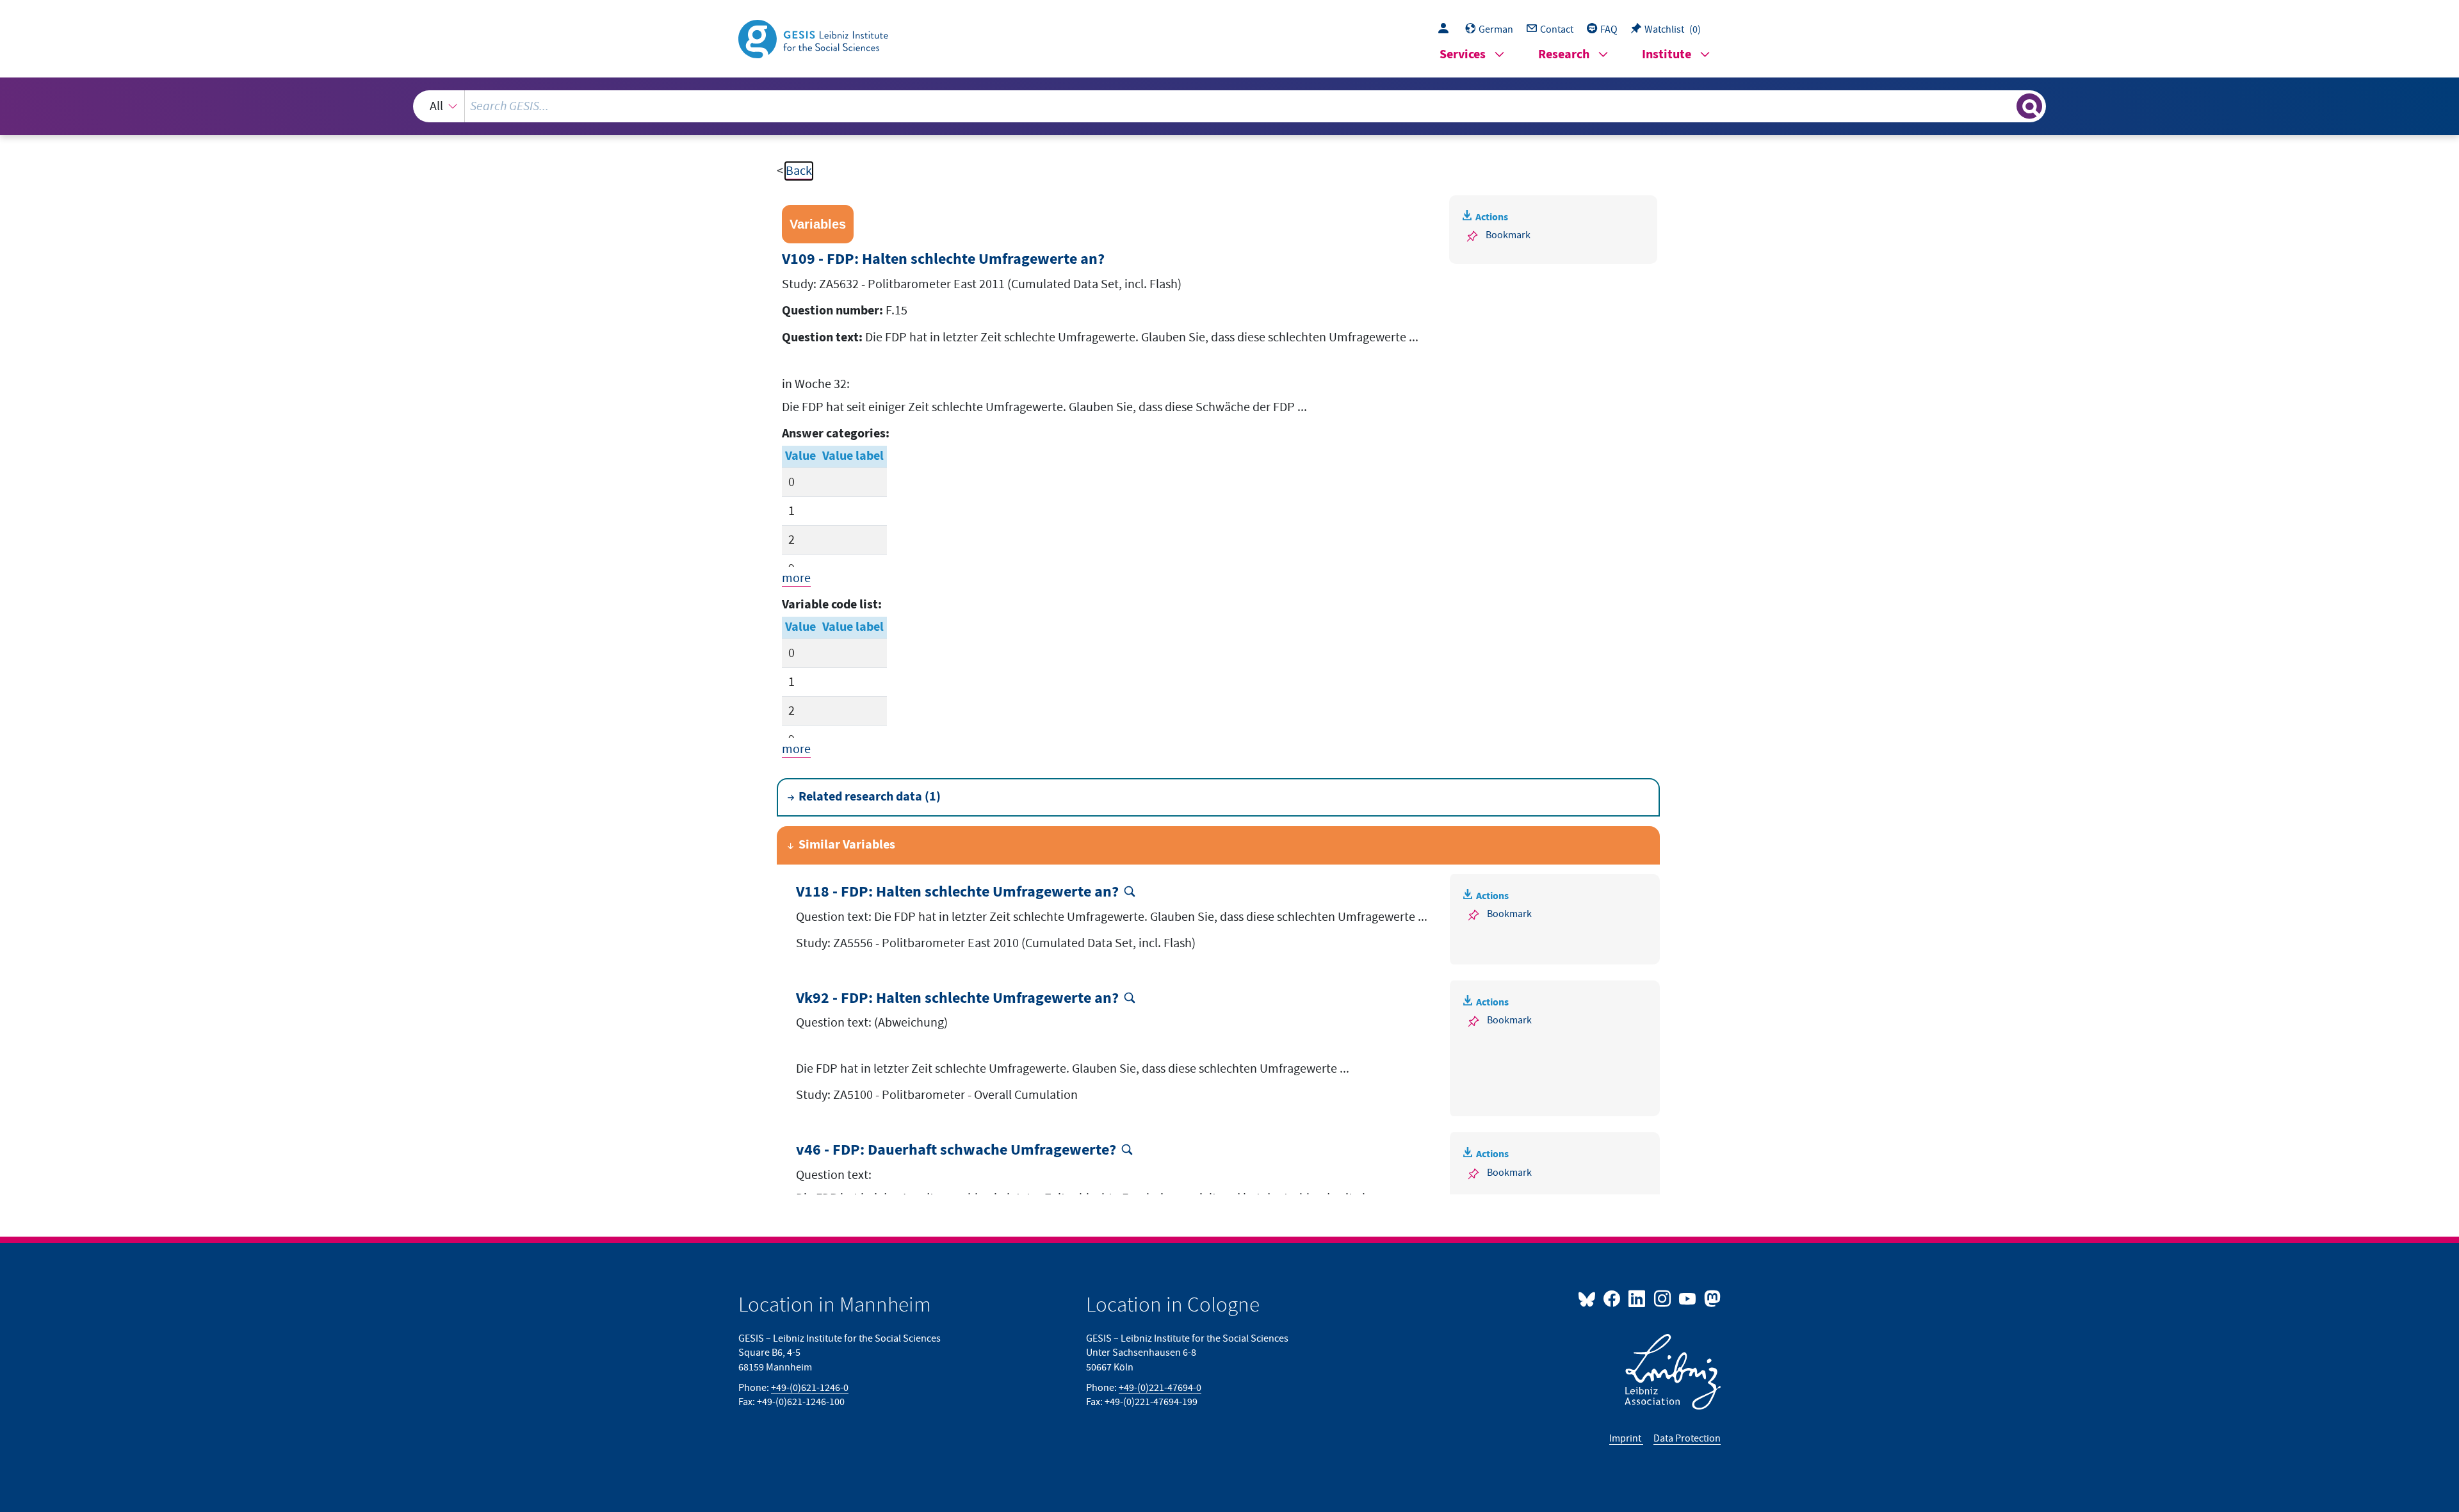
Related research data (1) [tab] (870, 797)
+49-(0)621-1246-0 (810, 1388)
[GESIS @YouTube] (1688, 1298)
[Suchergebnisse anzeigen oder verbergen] (2029, 106)
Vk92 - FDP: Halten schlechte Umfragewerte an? (957, 999)
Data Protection (1687, 1438)
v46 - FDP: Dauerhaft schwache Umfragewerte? (956, 1150)
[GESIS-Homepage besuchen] (815, 38)
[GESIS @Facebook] (1613, 1298)
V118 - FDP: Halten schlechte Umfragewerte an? (957, 892)
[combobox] (1229, 106)
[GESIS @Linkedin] (1638, 1298)
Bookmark (1508, 235)
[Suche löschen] (2006, 106)
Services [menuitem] (1463, 55)
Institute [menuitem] (1667, 55)
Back (799, 171)
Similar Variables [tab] (847, 845)
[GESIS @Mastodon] (1711, 1298)
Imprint (1626, 1438)
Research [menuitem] (1564, 55)
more (796, 578)
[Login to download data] (1447, 29)
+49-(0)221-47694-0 (1160, 1388)
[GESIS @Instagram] (1663, 1298)
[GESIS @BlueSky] (1589, 1298)
